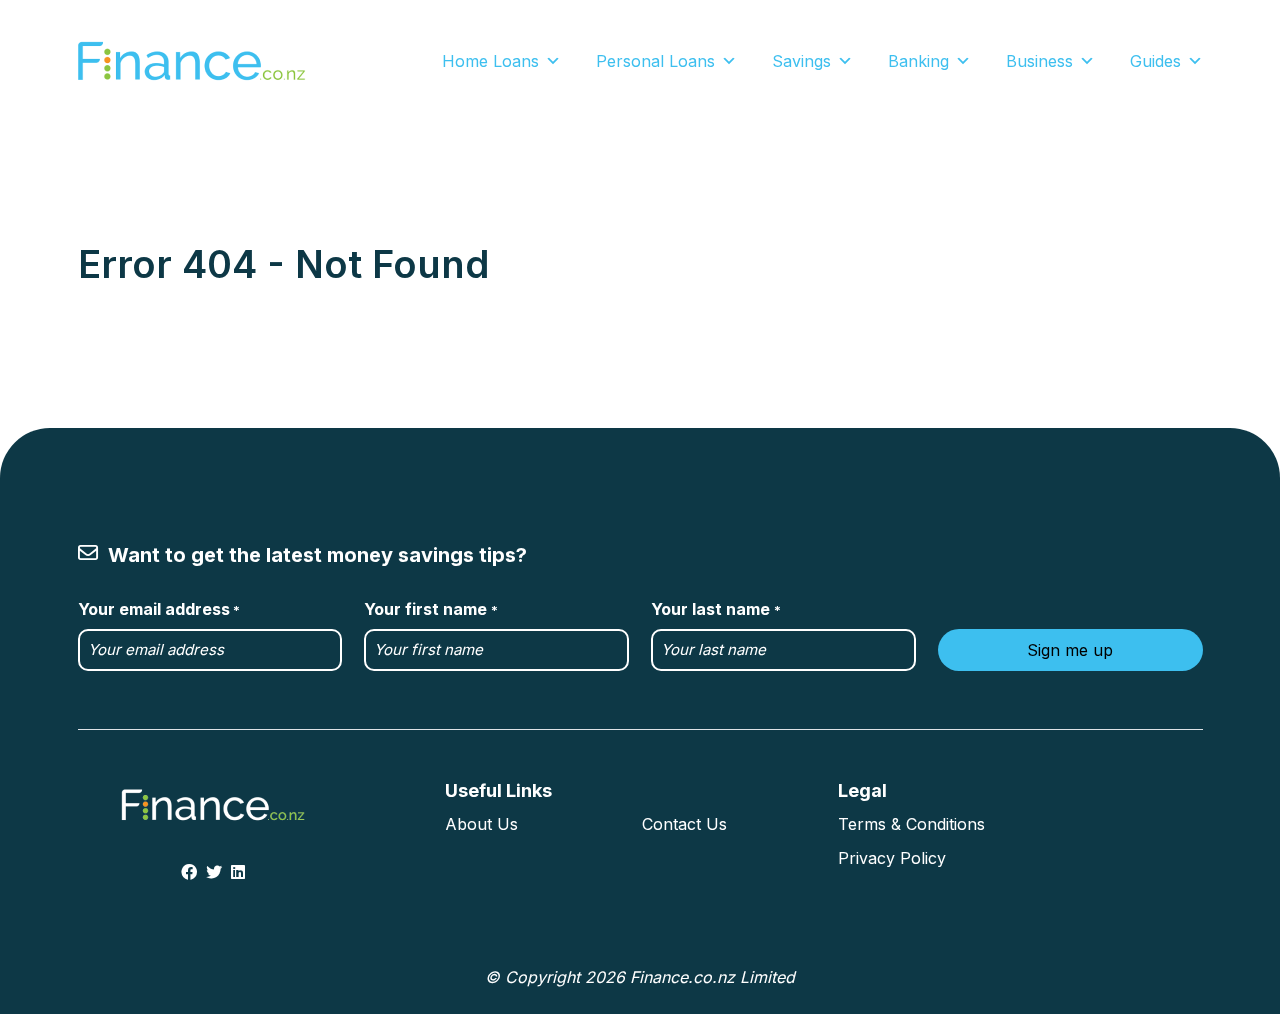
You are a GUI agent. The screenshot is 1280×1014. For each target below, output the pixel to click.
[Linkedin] (238, 872)
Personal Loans (655, 61)
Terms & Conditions (911, 824)
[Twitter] (214, 872)
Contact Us (684, 824)
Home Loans (490, 61)
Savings (801, 61)
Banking (918, 61)
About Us (481, 824)
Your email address (159, 609)
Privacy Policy (892, 858)
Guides (1155, 61)
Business (1039, 61)
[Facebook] (189, 872)
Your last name (715, 609)
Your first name (430, 609)
